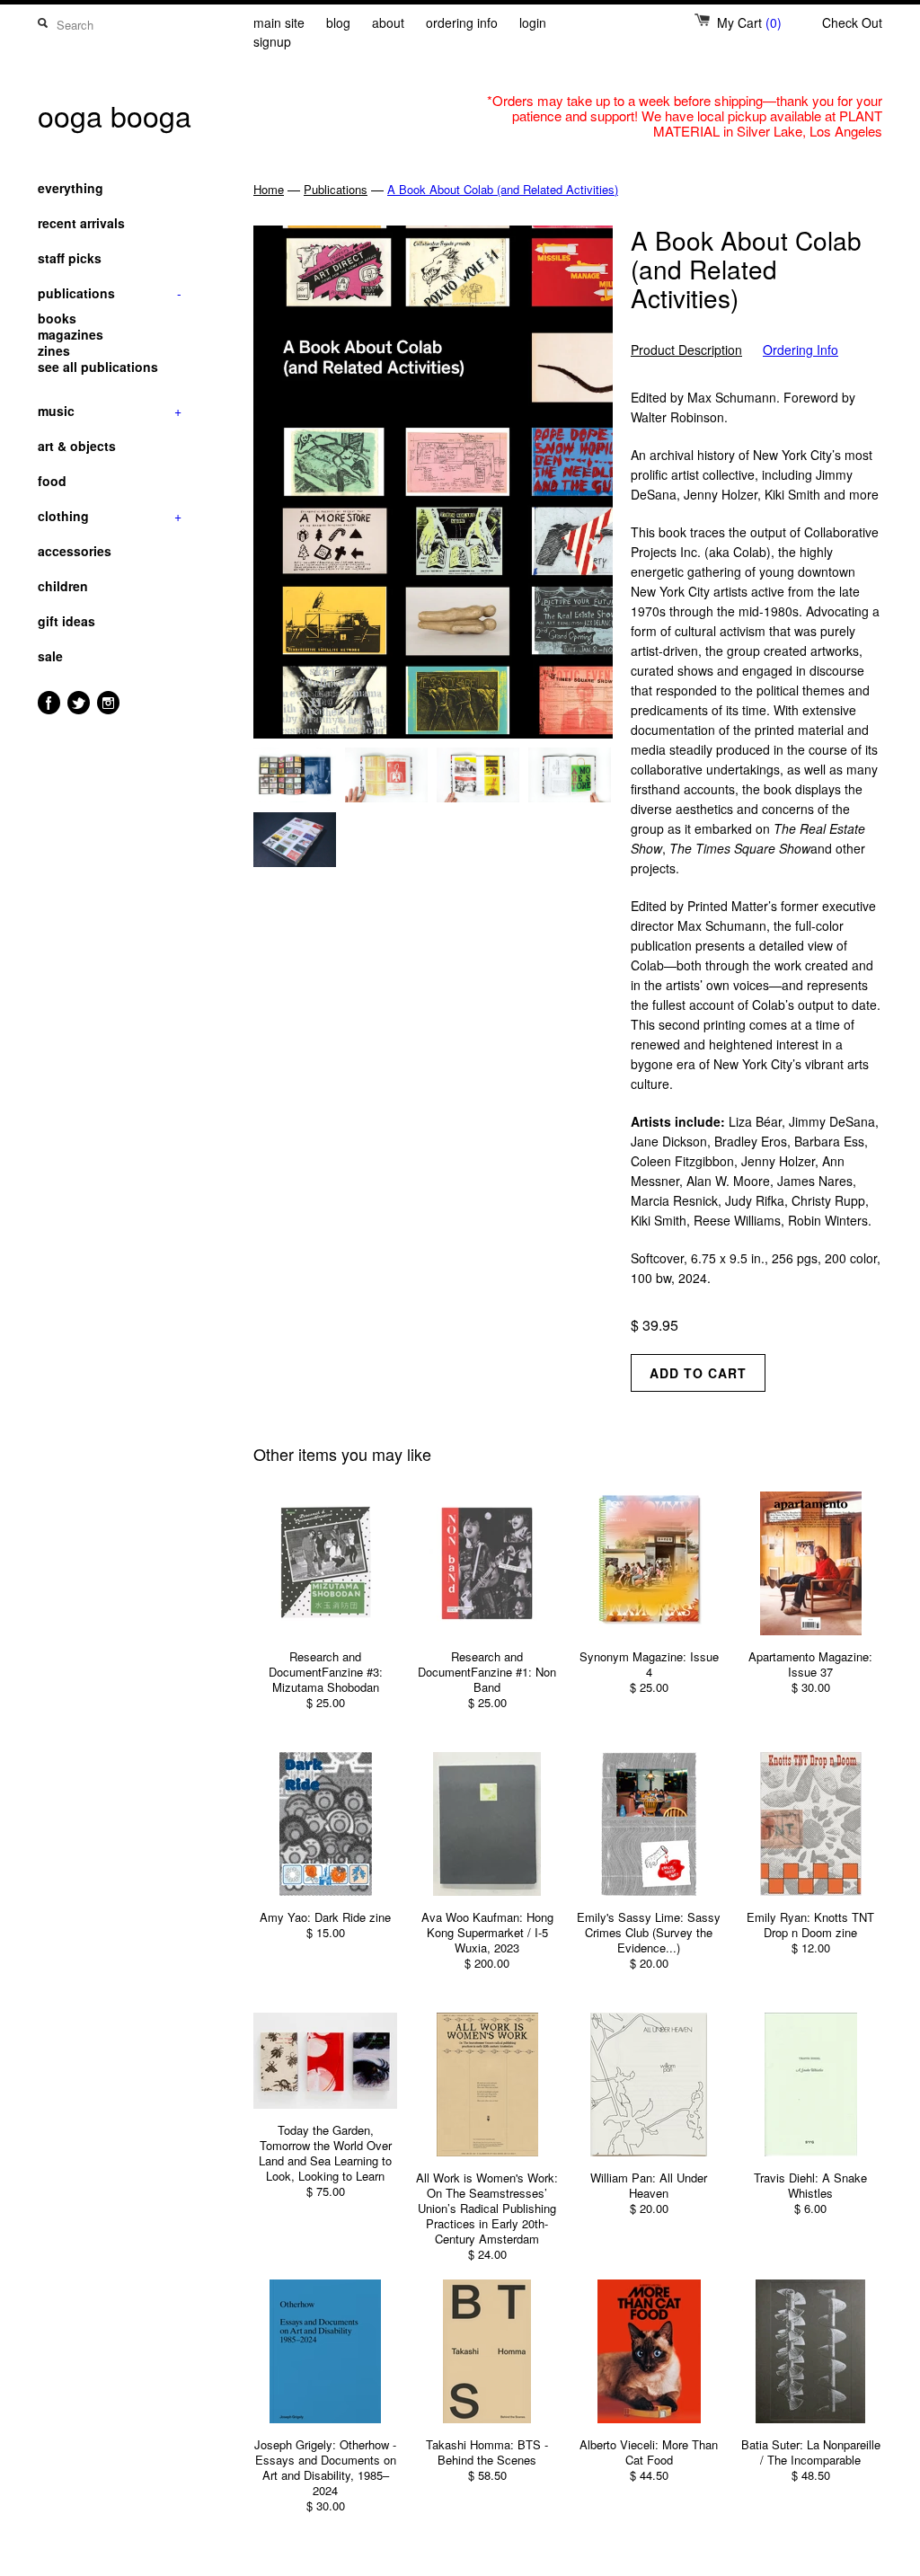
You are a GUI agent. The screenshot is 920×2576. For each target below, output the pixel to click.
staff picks (70, 258)
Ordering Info (801, 350)
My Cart (749, 22)
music (110, 411)
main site (279, 22)
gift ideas (66, 621)
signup (272, 41)
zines (54, 350)
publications (110, 293)
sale (50, 656)
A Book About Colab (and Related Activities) (503, 189)
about (388, 22)
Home (269, 189)
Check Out (852, 22)
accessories (75, 551)
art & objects (77, 446)
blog (338, 22)
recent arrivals (81, 223)
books (57, 318)
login (533, 22)
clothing (110, 516)
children (63, 586)
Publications (336, 189)
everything (71, 188)
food (52, 481)
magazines (71, 334)
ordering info (462, 22)
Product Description (686, 350)
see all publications (98, 367)
